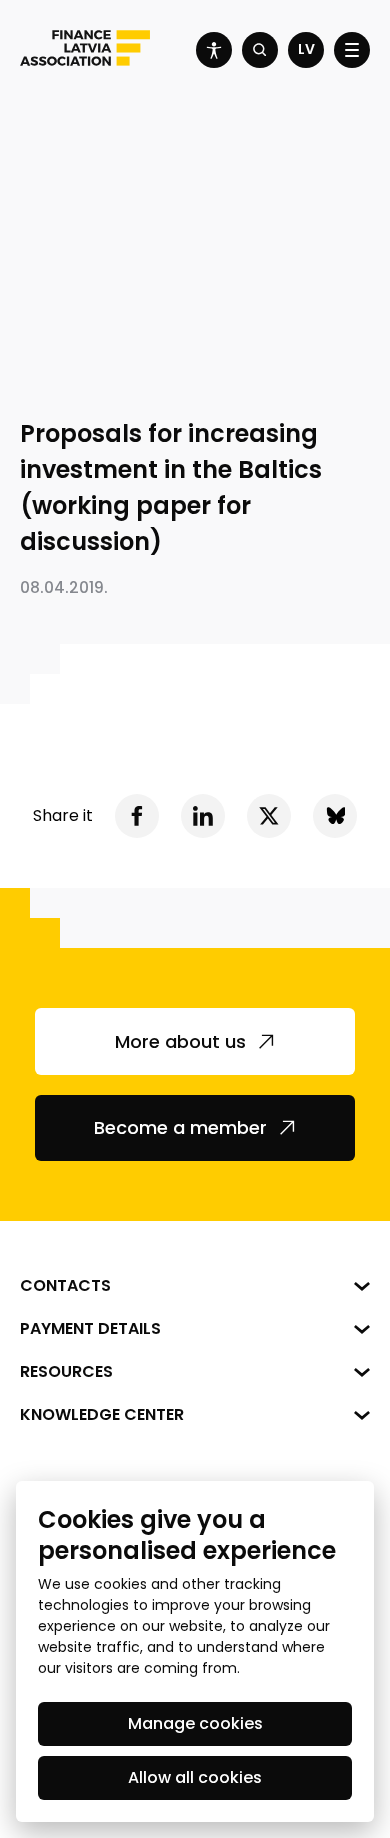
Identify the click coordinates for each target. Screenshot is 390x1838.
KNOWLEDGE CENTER (102, 1414)
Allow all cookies (195, 1777)
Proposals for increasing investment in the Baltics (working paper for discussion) (171, 487)
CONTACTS (65, 1285)
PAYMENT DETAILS (90, 1328)
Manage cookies (195, 1723)
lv (306, 49)
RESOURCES (66, 1371)
